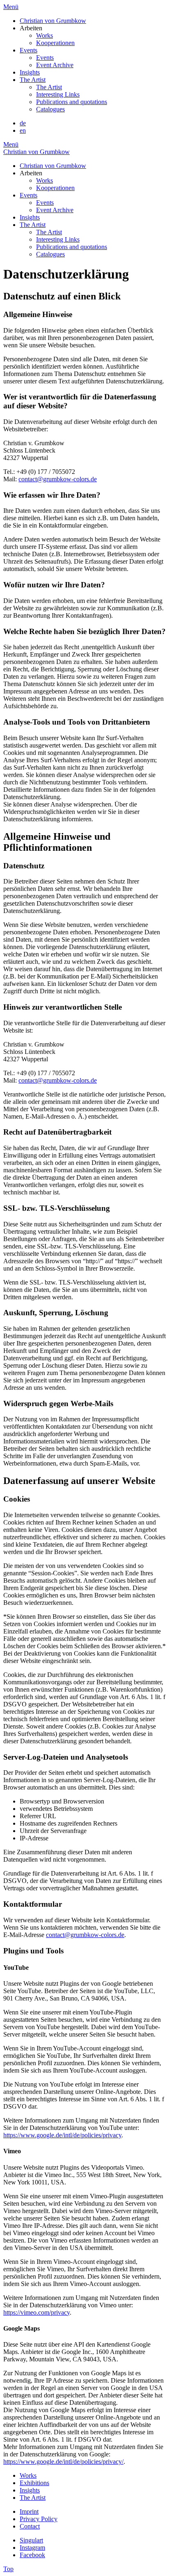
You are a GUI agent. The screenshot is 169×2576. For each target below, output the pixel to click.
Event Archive (55, 65)
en (23, 130)
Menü (11, 7)
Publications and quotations (72, 102)
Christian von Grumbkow (53, 21)
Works (45, 35)
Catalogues (50, 109)
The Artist (33, 80)
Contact (30, 2526)
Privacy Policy (39, 2519)
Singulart (31, 2540)
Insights (30, 72)
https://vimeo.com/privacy (37, 2312)
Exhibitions (34, 2483)
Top (8, 2569)
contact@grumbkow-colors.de (58, 479)
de (23, 123)
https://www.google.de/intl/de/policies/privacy (62, 2135)
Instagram (32, 2548)
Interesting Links (58, 94)
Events (29, 50)
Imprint (29, 2511)
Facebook (32, 2555)
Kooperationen (55, 43)
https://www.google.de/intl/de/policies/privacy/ (63, 2462)
